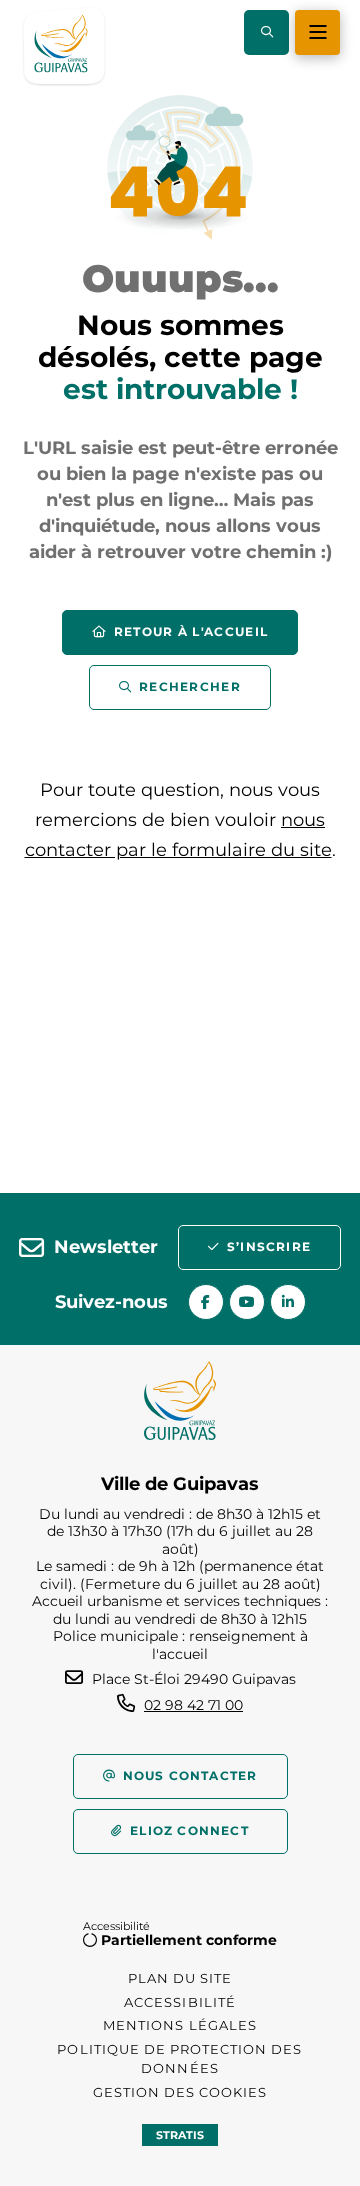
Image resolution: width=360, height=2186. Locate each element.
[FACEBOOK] (206, 1302)
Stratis (180, 2135)
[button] (266, 32)
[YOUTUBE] (247, 1302)
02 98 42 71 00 (193, 1705)
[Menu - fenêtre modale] (317, 32)
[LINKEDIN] (288, 1302)
